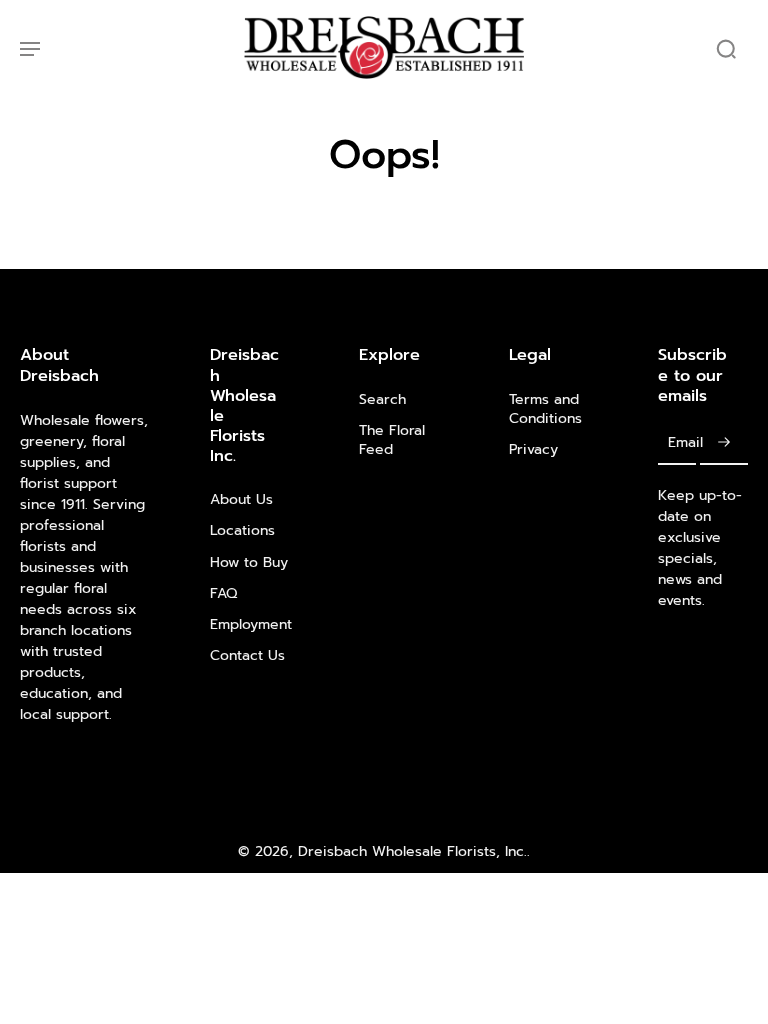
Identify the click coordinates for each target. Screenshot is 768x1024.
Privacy (533, 449)
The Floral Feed (392, 440)
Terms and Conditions (545, 409)
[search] (726, 48)
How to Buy (249, 562)
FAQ (223, 593)
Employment (251, 624)
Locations (242, 530)
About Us (241, 499)
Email (685, 443)
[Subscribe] (724, 443)
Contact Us (247, 655)
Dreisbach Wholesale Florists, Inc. (412, 851)
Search (382, 399)
